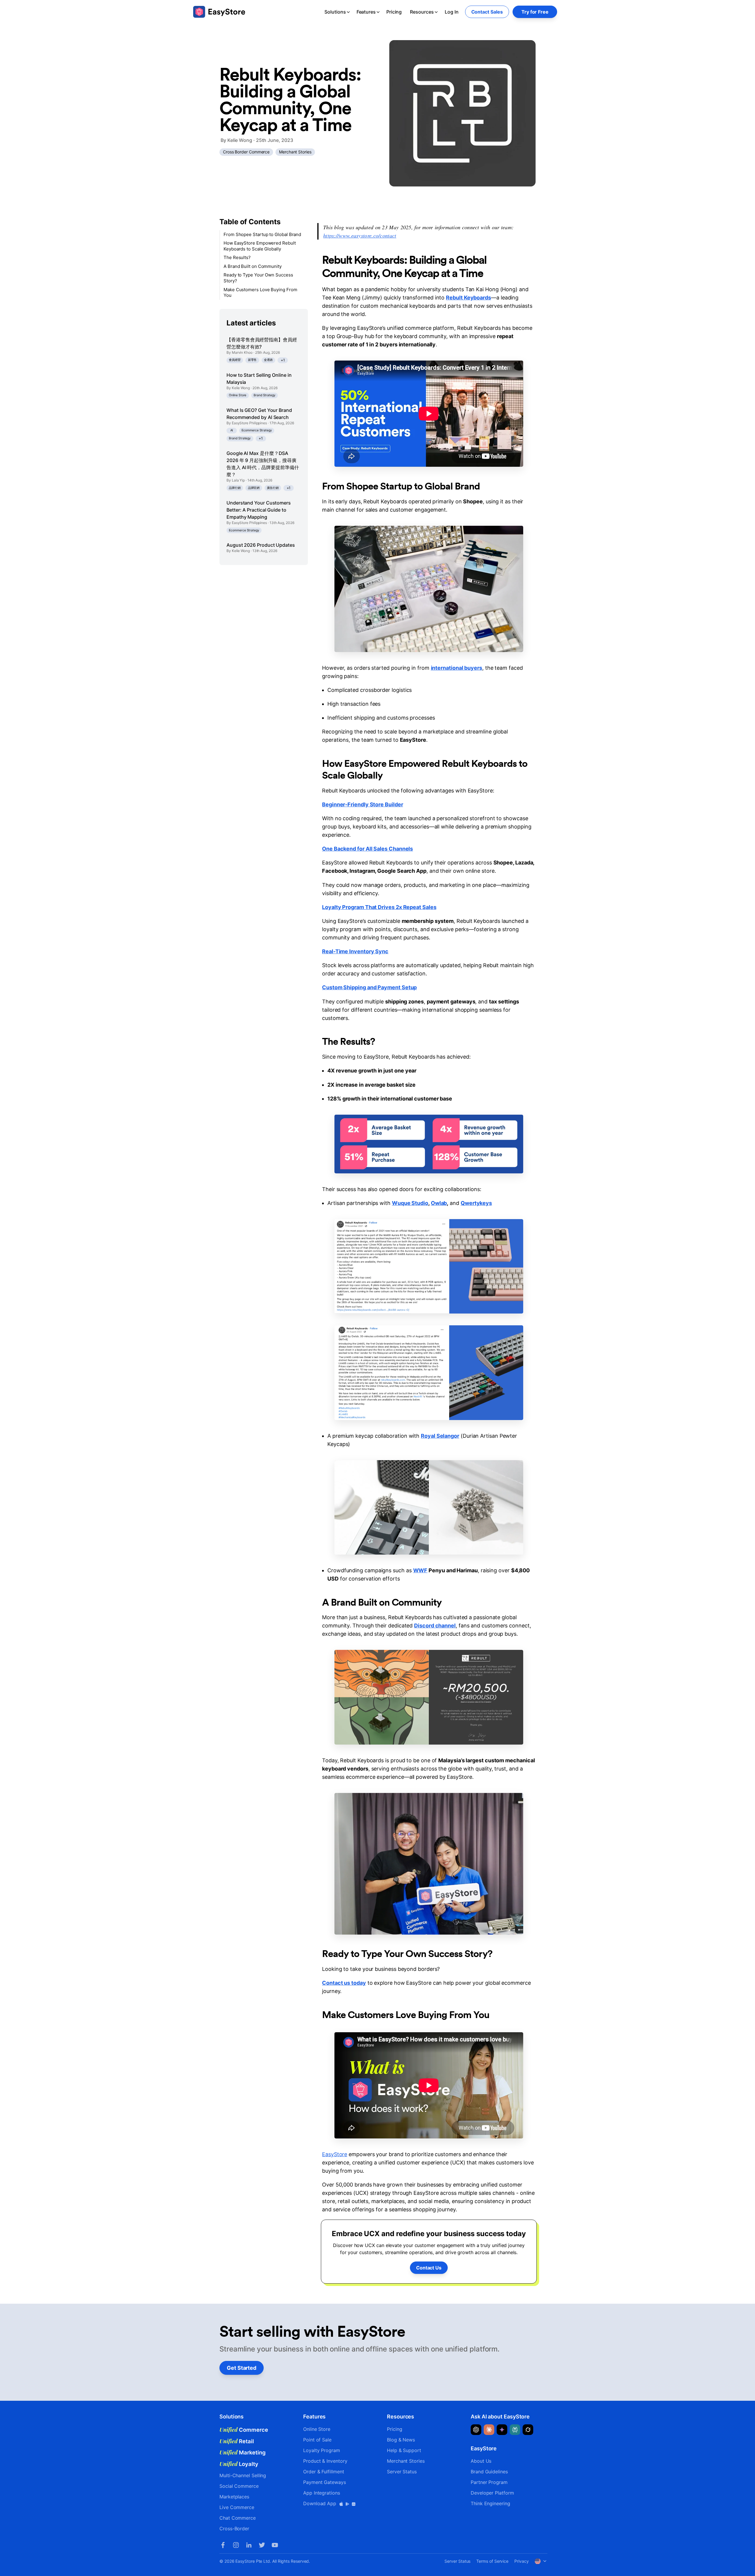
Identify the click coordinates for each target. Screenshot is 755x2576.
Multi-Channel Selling (243, 2475)
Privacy (521, 2561)
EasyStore (335, 2154)
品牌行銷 (235, 488)
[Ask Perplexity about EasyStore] (515, 2430)
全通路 (268, 360)
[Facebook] (223, 2545)
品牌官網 (254, 488)
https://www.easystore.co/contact (360, 235)
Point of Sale (317, 2440)
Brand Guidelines (489, 2472)
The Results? (237, 258)
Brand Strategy (265, 396)
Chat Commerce (238, 2518)
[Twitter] (262, 2545)
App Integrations (322, 2493)
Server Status (402, 2472)
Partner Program (489, 2482)
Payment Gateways (325, 2482)
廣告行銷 (273, 488)
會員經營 (235, 360)
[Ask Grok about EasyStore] (528, 2430)
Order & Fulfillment (324, 2472)
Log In (452, 12)
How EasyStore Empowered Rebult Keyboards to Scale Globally (260, 246)
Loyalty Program (322, 2450)
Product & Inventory (325, 2461)
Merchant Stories (295, 152)
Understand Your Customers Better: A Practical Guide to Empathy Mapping (259, 510)
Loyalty (239, 2464)
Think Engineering (490, 2503)
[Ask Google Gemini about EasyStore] (502, 2430)
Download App (320, 2503)
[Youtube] (275, 2545)
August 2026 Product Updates (261, 545)
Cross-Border (234, 2528)
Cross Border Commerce (246, 152)
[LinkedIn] (249, 2545)
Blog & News (401, 2440)
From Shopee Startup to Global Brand (262, 234)
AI (232, 430)
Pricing (394, 12)
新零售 (252, 360)
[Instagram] (236, 2545)
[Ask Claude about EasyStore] (489, 2430)
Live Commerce (237, 2507)
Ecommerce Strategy (257, 430)
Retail (237, 2441)
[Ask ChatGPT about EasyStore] (476, 2430)
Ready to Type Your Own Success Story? (258, 278)
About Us (481, 2461)
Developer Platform (492, 2493)
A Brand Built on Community (253, 266)
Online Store (238, 396)
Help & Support (404, 2450)
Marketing (243, 2452)
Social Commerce (239, 2486)
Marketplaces (234, 2497)
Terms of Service (492, 2561)
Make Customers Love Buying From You (260, 293)
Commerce (244, 2430)
